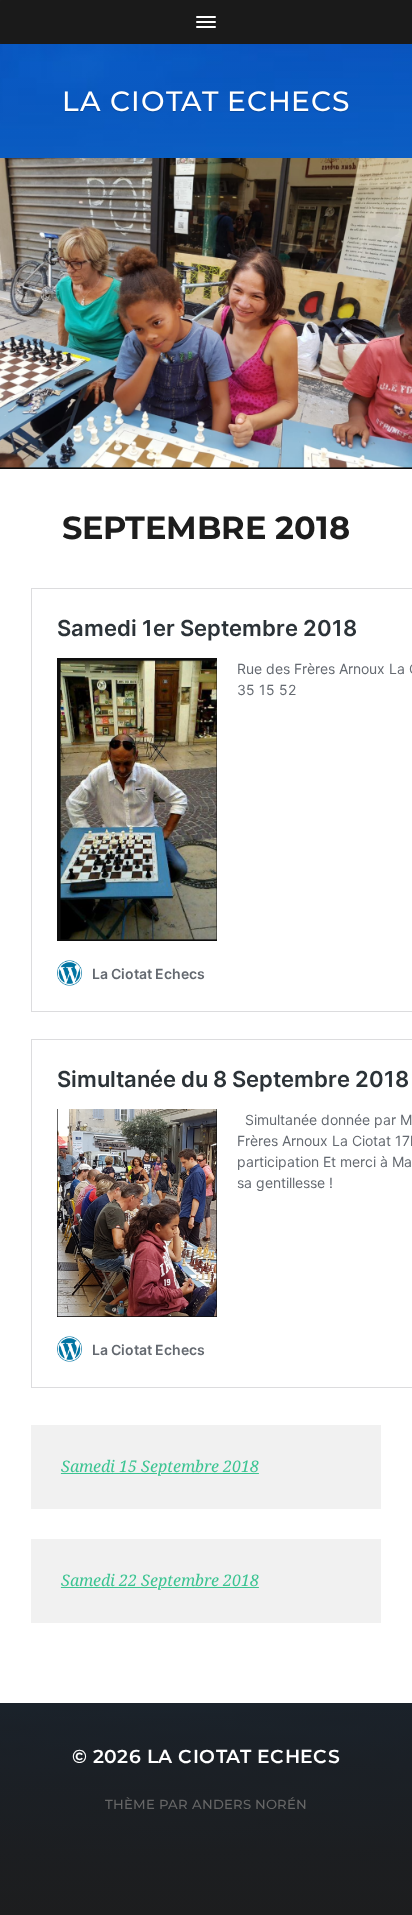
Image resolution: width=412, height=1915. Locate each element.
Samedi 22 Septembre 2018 (160, 1580)
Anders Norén (249, 1804)
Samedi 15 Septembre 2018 (160, 1466)
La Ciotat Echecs (205, 101)
